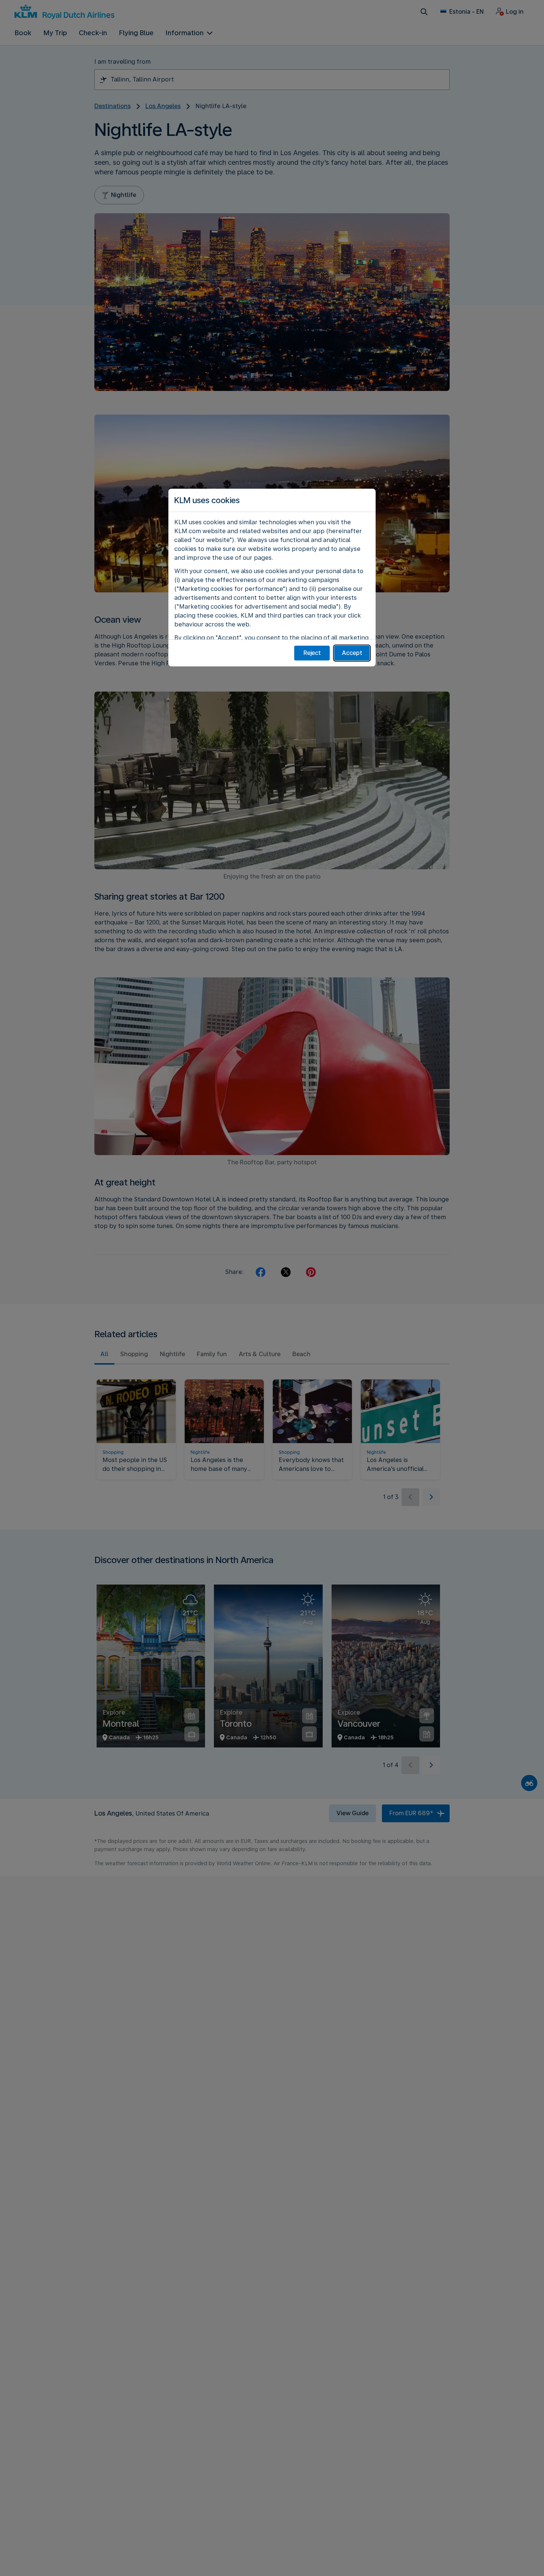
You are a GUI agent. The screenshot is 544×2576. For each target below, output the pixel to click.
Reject (312, 653)
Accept (352, 653)
